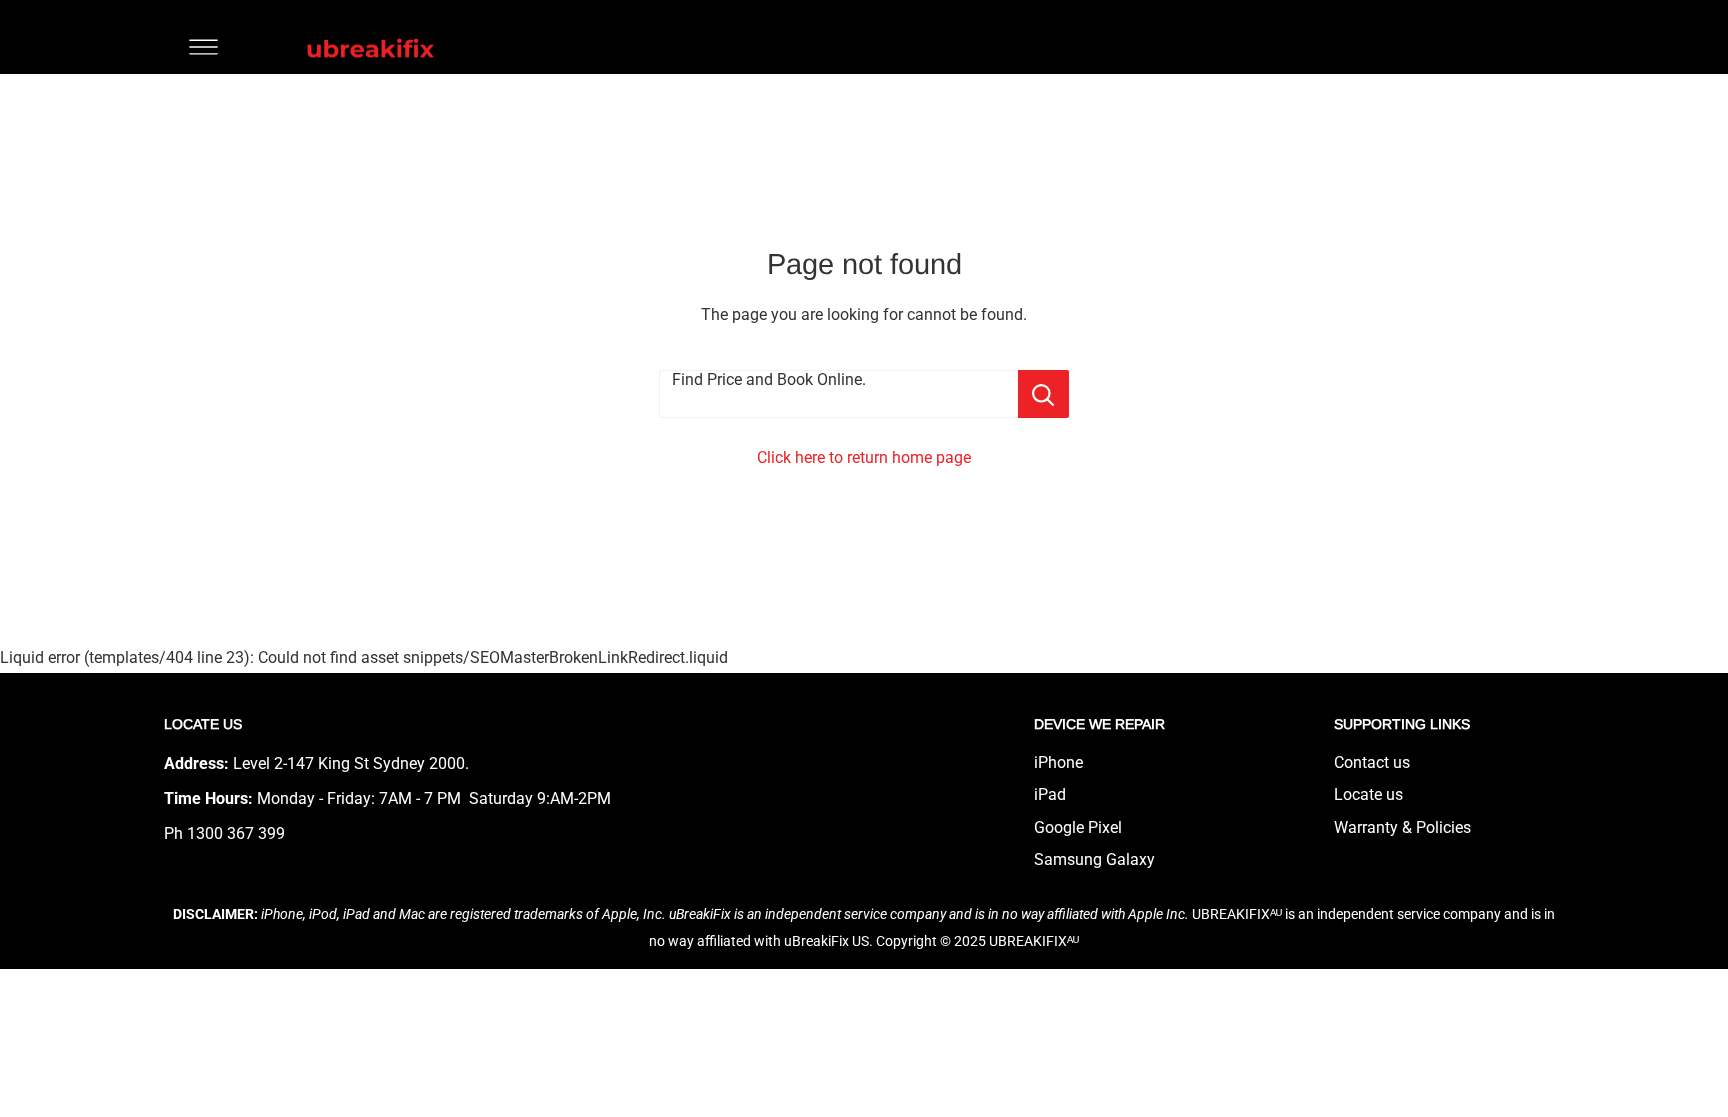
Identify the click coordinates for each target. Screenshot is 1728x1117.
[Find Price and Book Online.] (1043, 394)
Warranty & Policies (1402, 827)
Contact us (1372, 762)
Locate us (1368, 794)
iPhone (1058, 762)
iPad (1050, 794)
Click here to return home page (864, 457)
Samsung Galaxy (1094, 859)
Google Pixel (1078, 827)
